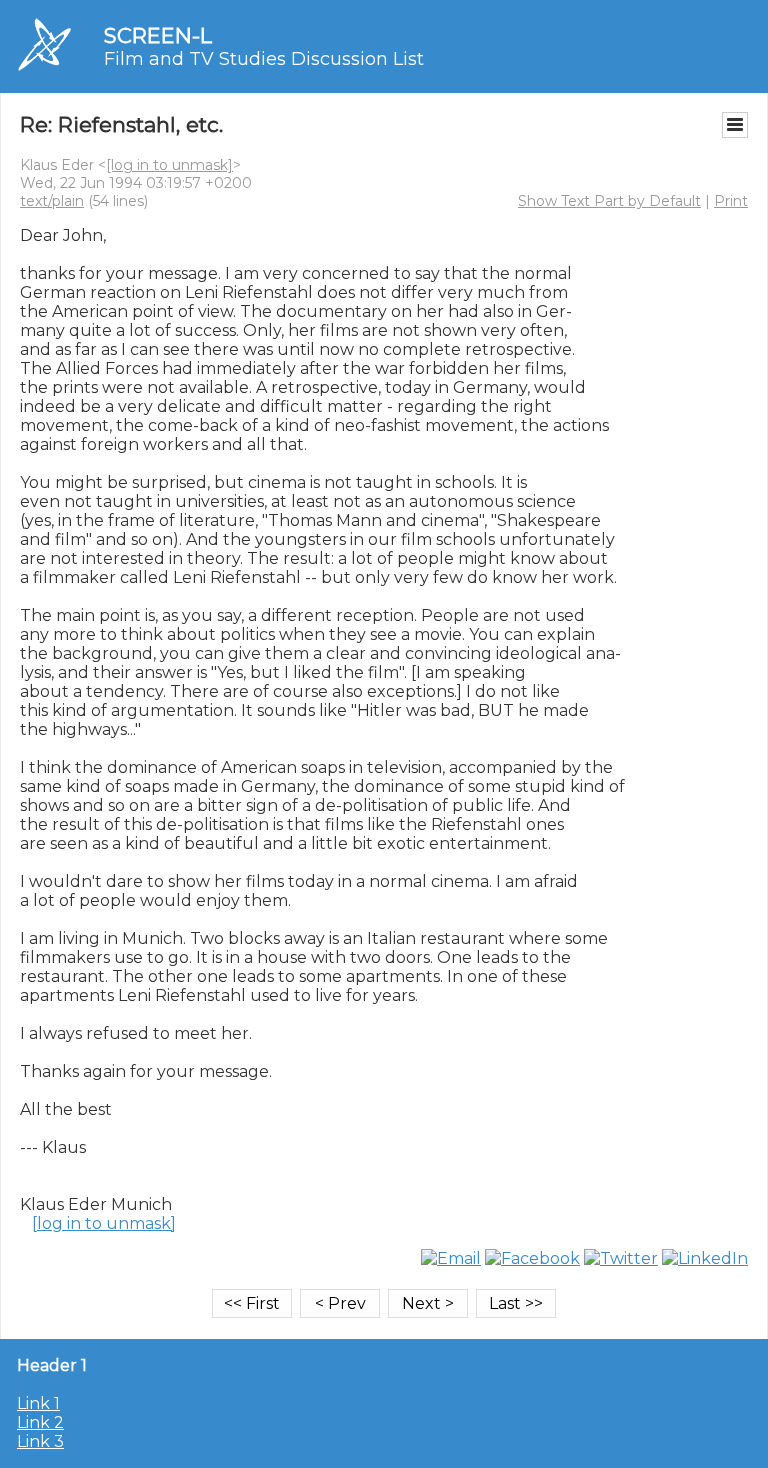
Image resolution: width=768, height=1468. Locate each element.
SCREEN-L (158, 35)
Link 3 (40, 1441)
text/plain (52, 201)
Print (731, 201)
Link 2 (40, 1422)
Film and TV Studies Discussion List (264, 59)
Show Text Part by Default (609, 201)
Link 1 (38, 1403)
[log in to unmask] (169, 165)
